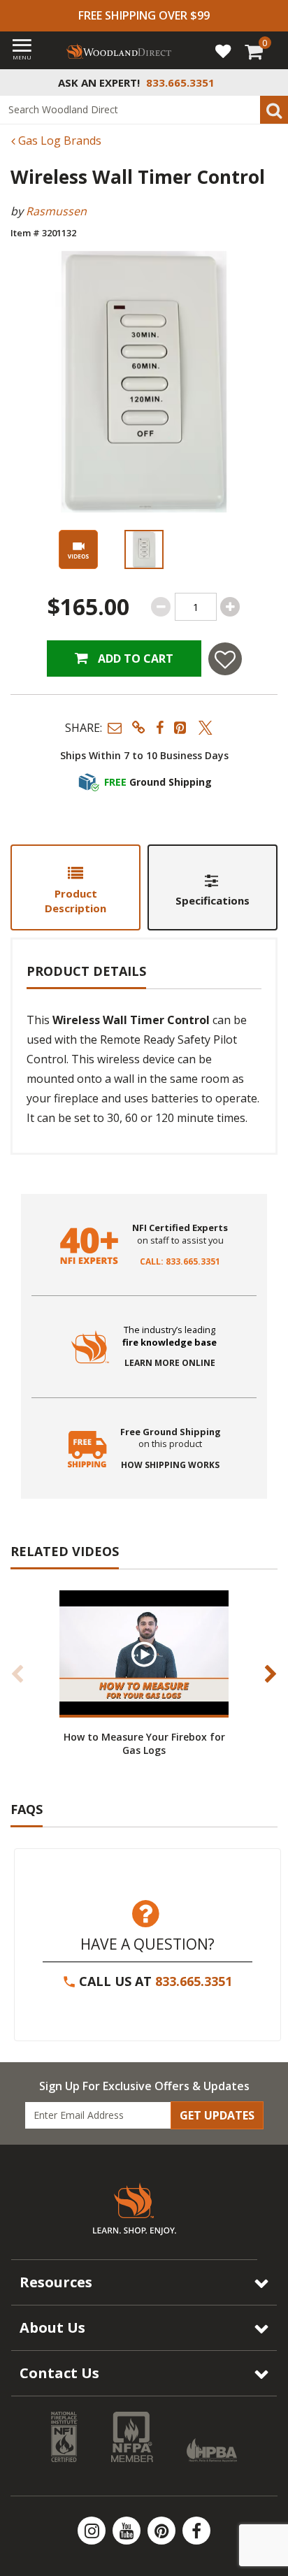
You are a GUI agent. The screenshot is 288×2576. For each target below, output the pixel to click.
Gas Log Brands (58, 141)
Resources (56, 2282)
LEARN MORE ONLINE (170, 1363)
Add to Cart (134, 659)
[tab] (75, 887)
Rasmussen (56, 211)
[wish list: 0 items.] (223, 50)
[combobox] (144, 110)
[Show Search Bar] (270, 82)
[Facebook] (196, 2531)
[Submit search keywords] (274, 110)
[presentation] (144, 549)
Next (271, 1674)
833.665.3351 (194, 1981)
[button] (115, 727)
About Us (52, 2327)
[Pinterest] (163, 2531)
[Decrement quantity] (161, 607)
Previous (17, 1674)
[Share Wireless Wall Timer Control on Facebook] (160, 727)
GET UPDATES (217, 2115)
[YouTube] (128, 2531)
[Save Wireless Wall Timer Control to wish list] (225, 659)
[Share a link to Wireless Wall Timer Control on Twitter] (206, 727)
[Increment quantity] (230, 607)
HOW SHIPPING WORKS (170, 1465)
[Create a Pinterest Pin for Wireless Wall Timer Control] (181, 727)
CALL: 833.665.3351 (180, 1262)
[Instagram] (93, 2531)
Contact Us (59, 2373)
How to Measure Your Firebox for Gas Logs (144, 1743)
